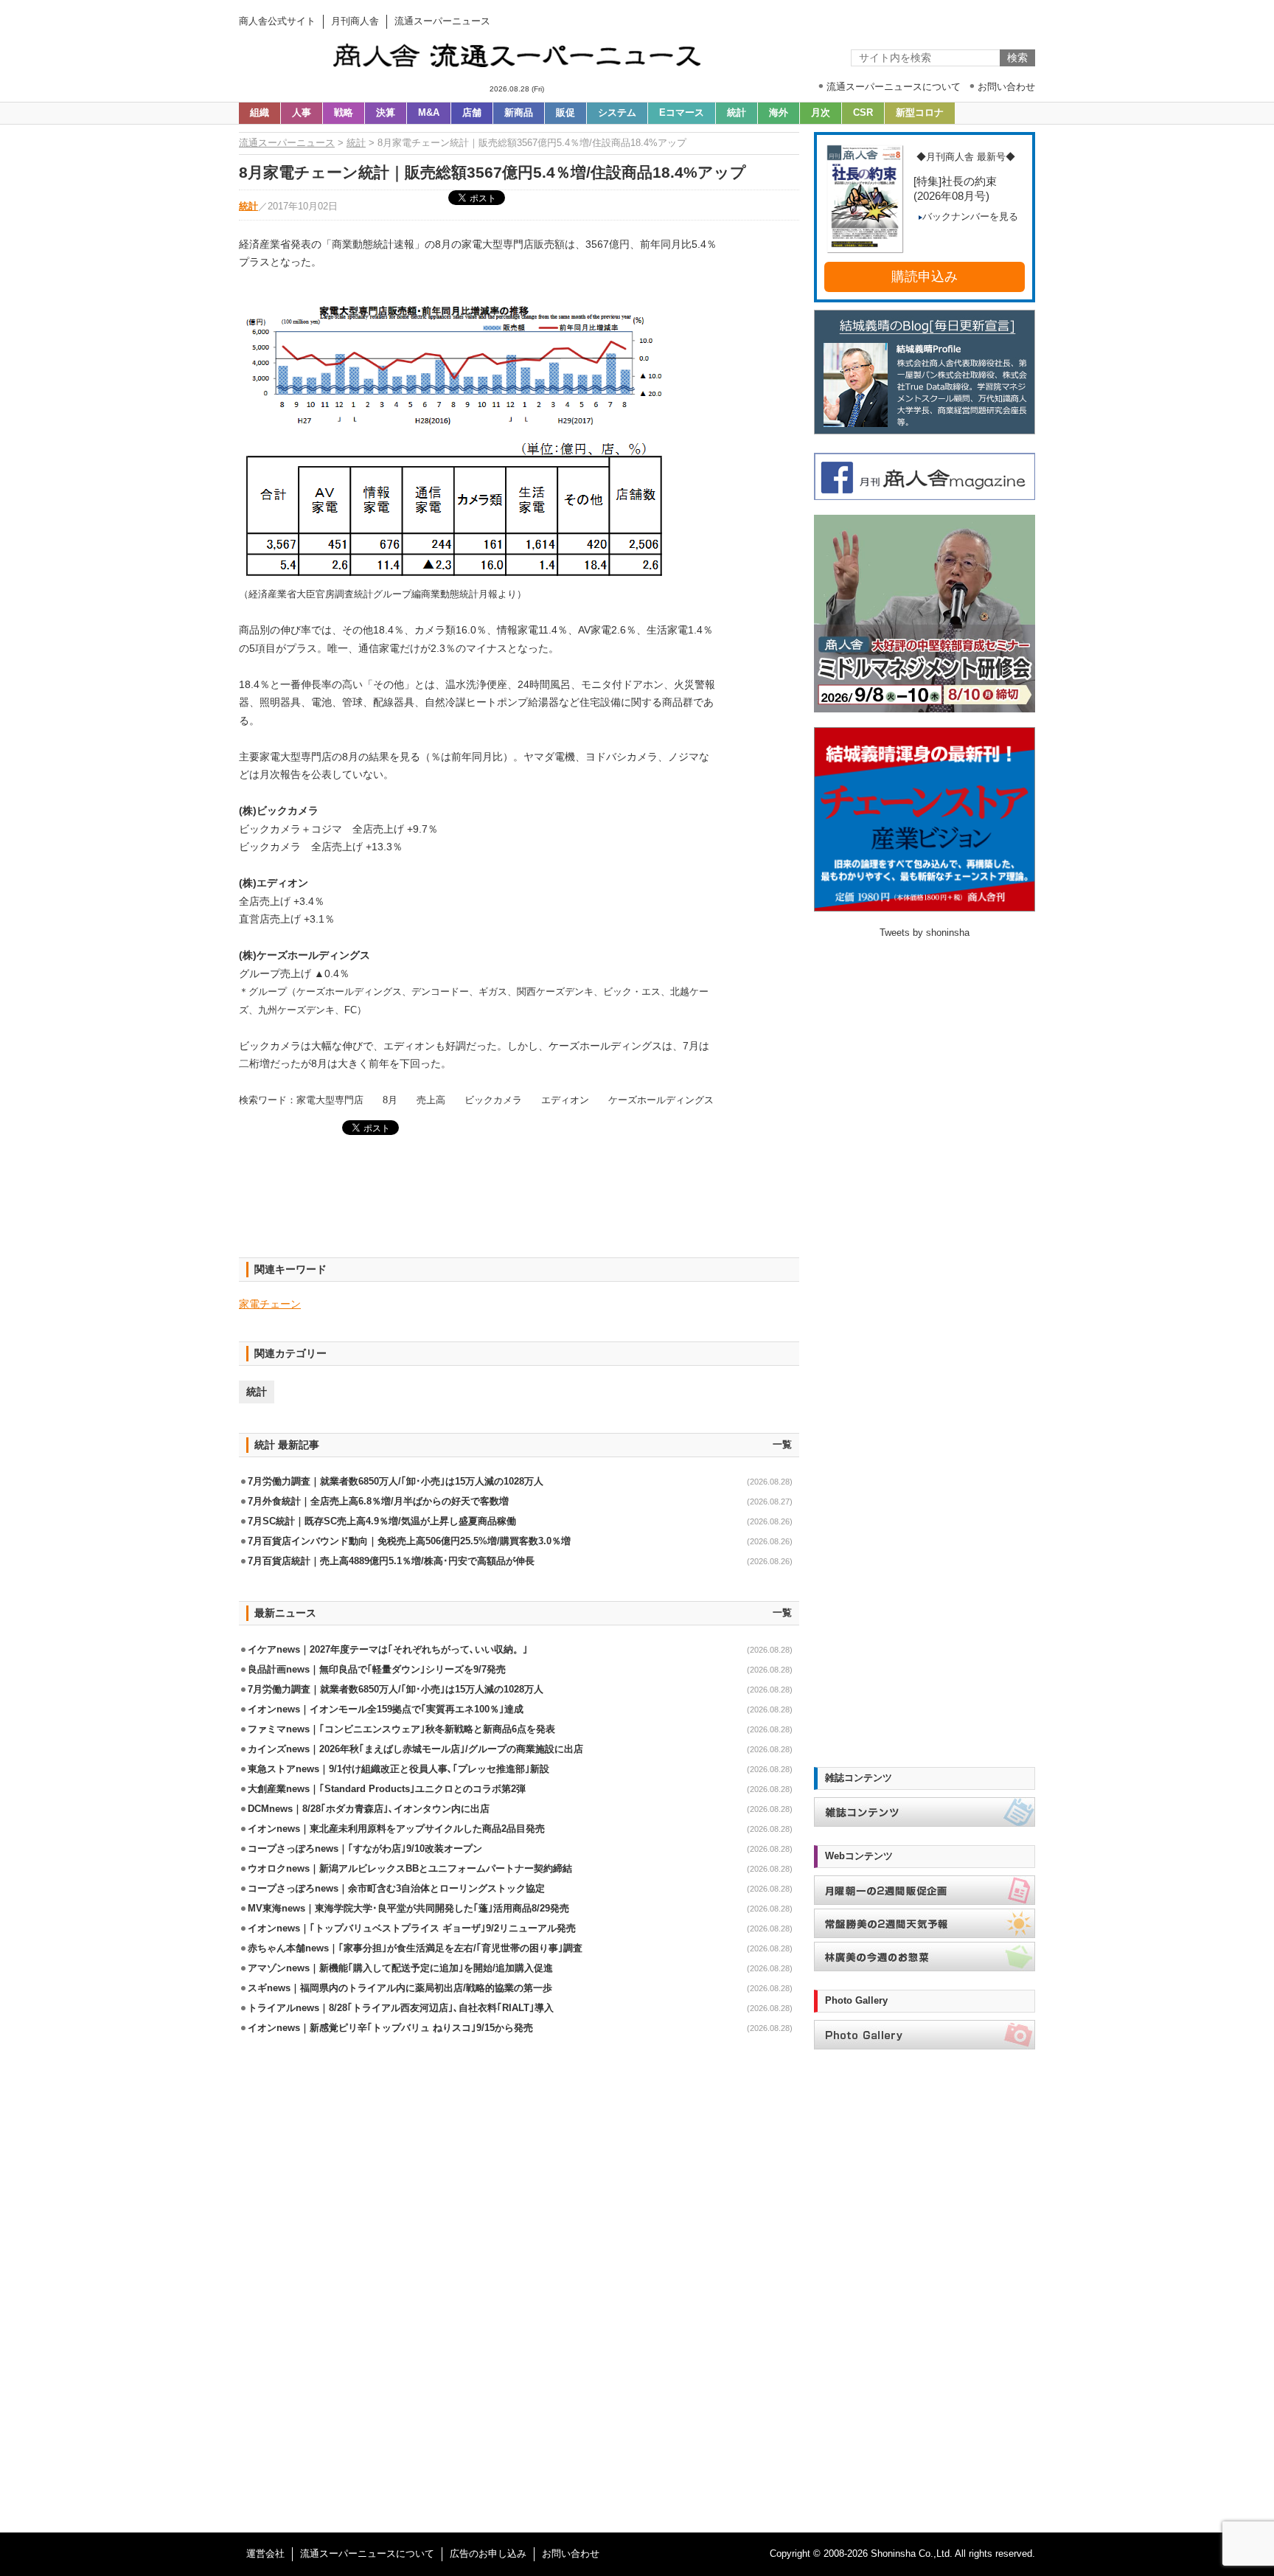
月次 (821, 113)
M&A (429, 113)
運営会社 (265, 2554)
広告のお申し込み (488, 2554)
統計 (737, 113)
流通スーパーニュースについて (367, 2554)
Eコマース (682, 113)
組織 (260, 113)
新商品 (519, 113)
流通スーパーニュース (287, 143)
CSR (863, 113)
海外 (779, 113)
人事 (302, 113)
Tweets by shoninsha (925, 933)
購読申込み (925, 277)
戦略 (344, 113)
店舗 (472, 113)
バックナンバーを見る (970, 217)
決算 (386, 113)
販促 (565, 113)
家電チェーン (270, 1304)
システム (617, 113)
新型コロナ (920, 113)
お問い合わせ (571, 2554)
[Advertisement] (519, 1205)
